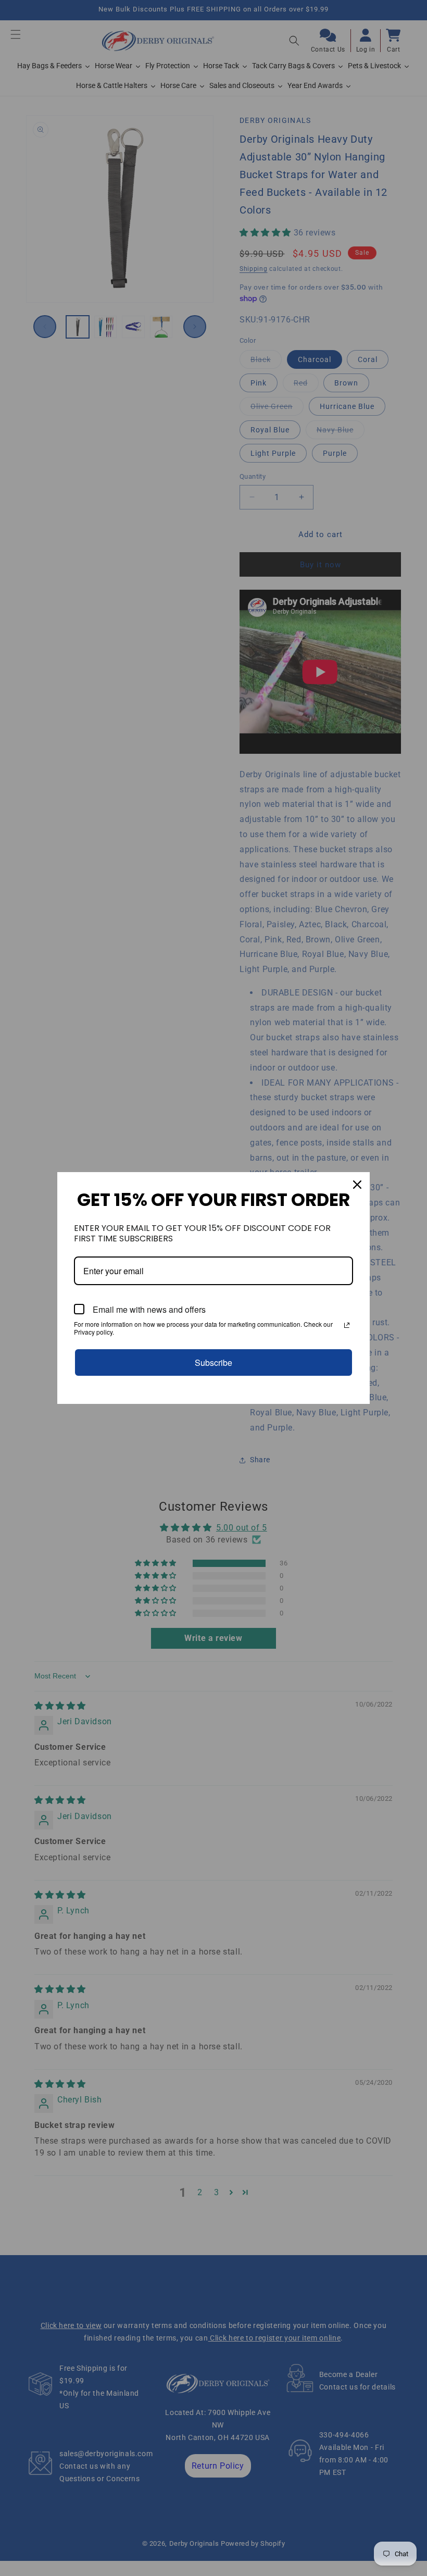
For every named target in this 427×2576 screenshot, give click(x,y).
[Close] (357, 1185)
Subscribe (213, 1362)
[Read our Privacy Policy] (347, 1325)
